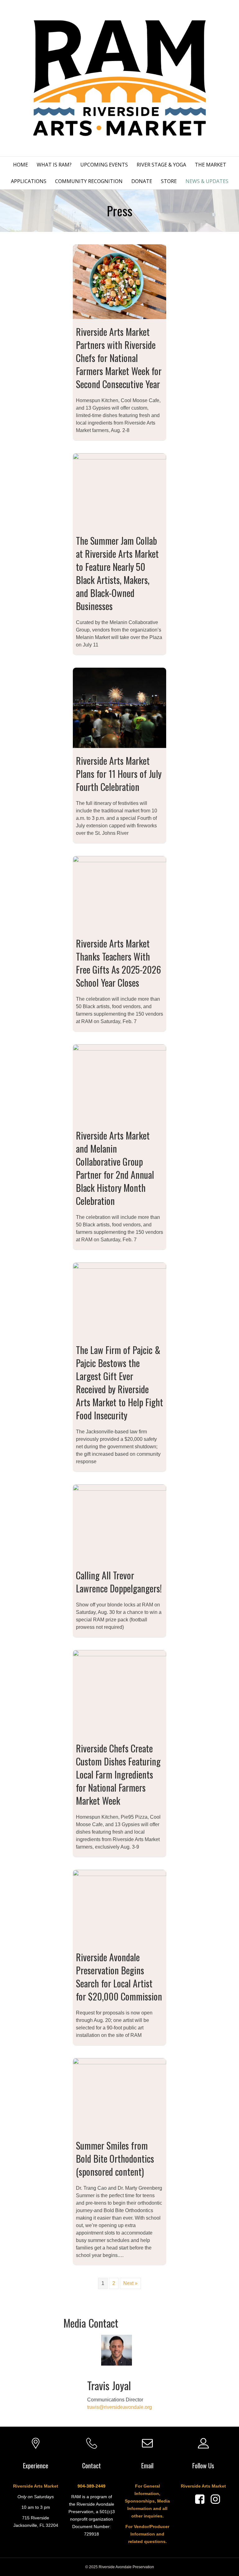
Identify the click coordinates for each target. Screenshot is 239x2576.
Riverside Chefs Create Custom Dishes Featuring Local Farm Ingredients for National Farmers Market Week (118, 1774)
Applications (29, 181)
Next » (130, 2283)
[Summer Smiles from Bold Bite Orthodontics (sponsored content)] (119, 2095)
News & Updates (207, 181)
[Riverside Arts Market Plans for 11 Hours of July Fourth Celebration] (119, 707)
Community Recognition (89, 181)
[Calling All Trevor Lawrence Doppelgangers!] (119, 1523)
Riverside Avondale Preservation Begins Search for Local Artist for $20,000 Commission (119, 1977)
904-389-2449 (91, 2486)
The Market (211, 165)
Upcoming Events (104, 165)
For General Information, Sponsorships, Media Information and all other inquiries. (147, 2501)
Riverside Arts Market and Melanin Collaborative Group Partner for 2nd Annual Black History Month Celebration (115, 1168)
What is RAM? (54, 165)
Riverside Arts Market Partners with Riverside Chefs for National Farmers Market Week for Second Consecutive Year (119, 358)
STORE (169, 181)
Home (21, 165)
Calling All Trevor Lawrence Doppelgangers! (119, 1582)
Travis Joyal (109, 2385)
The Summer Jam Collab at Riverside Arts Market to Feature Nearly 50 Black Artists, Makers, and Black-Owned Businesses (117, 573)
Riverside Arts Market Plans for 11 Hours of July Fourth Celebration (119, 774)
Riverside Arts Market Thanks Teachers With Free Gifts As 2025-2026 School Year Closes (118, 963)
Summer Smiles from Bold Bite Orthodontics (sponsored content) (115, 2158)
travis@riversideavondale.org (119, 2407)
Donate (142, 181)
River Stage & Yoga (161, 165)
